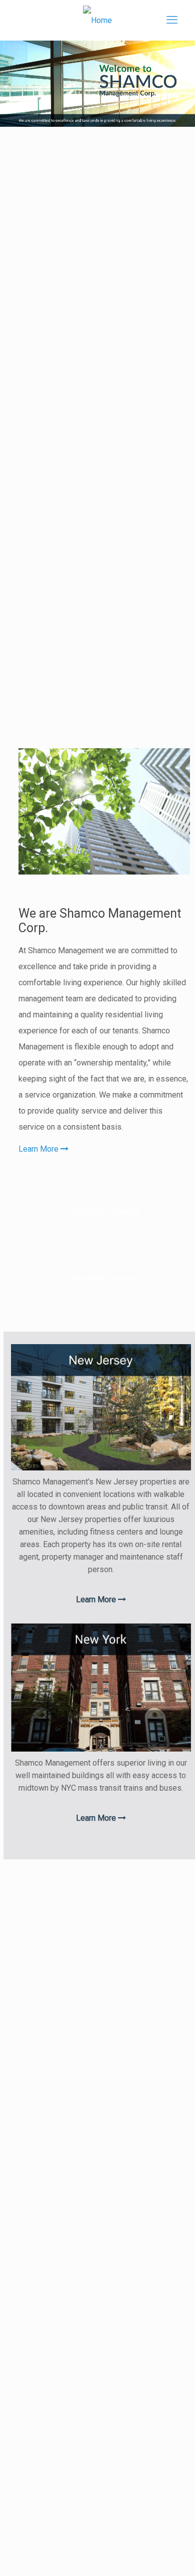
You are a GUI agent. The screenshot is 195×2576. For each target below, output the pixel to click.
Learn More (39, 1149)
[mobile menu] (172, 20)
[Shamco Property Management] (98, 20)
